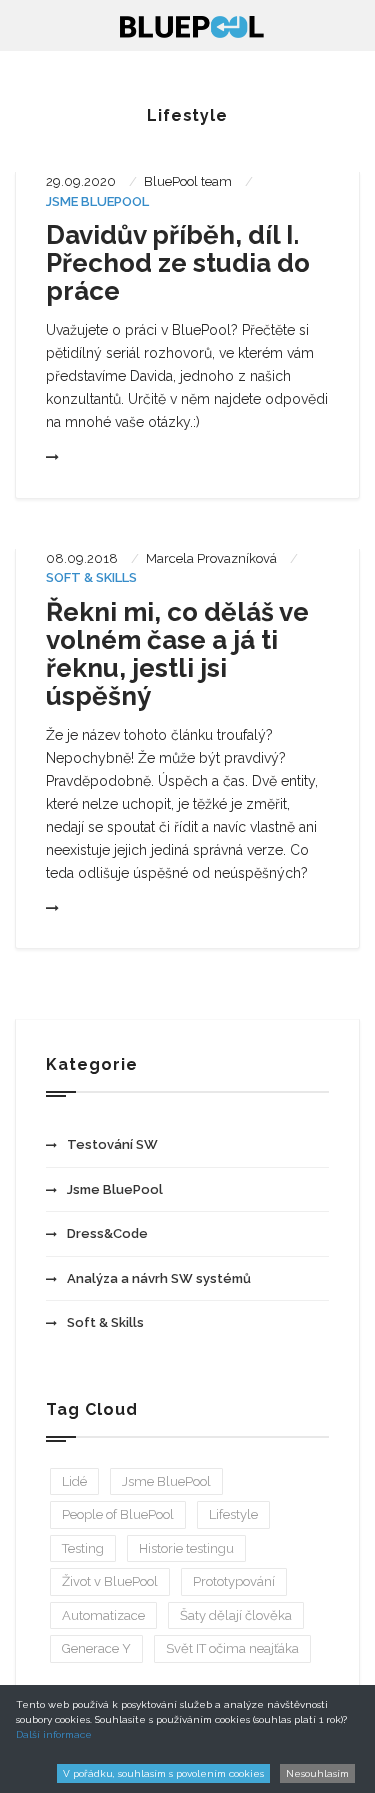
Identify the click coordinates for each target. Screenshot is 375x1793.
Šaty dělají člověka (236, 1615)
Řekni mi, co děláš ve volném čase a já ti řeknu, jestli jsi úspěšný (177, 654)
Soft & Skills (91, 577)
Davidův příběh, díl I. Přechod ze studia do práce (178, 263)
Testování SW (112, 1144)
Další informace (54, 1734)
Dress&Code (107, 1233)
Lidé (74, 1481)
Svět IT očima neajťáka (232, 1648)
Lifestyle (233, 1514)
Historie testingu (186, 1548)
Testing (83, 1548)
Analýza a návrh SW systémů (159, 1278)
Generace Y (96, 1648)
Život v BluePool (110, 1581)
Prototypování (234, 1581)
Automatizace (103, 1615)
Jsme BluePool (97, 201)
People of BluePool (118, 1514)
